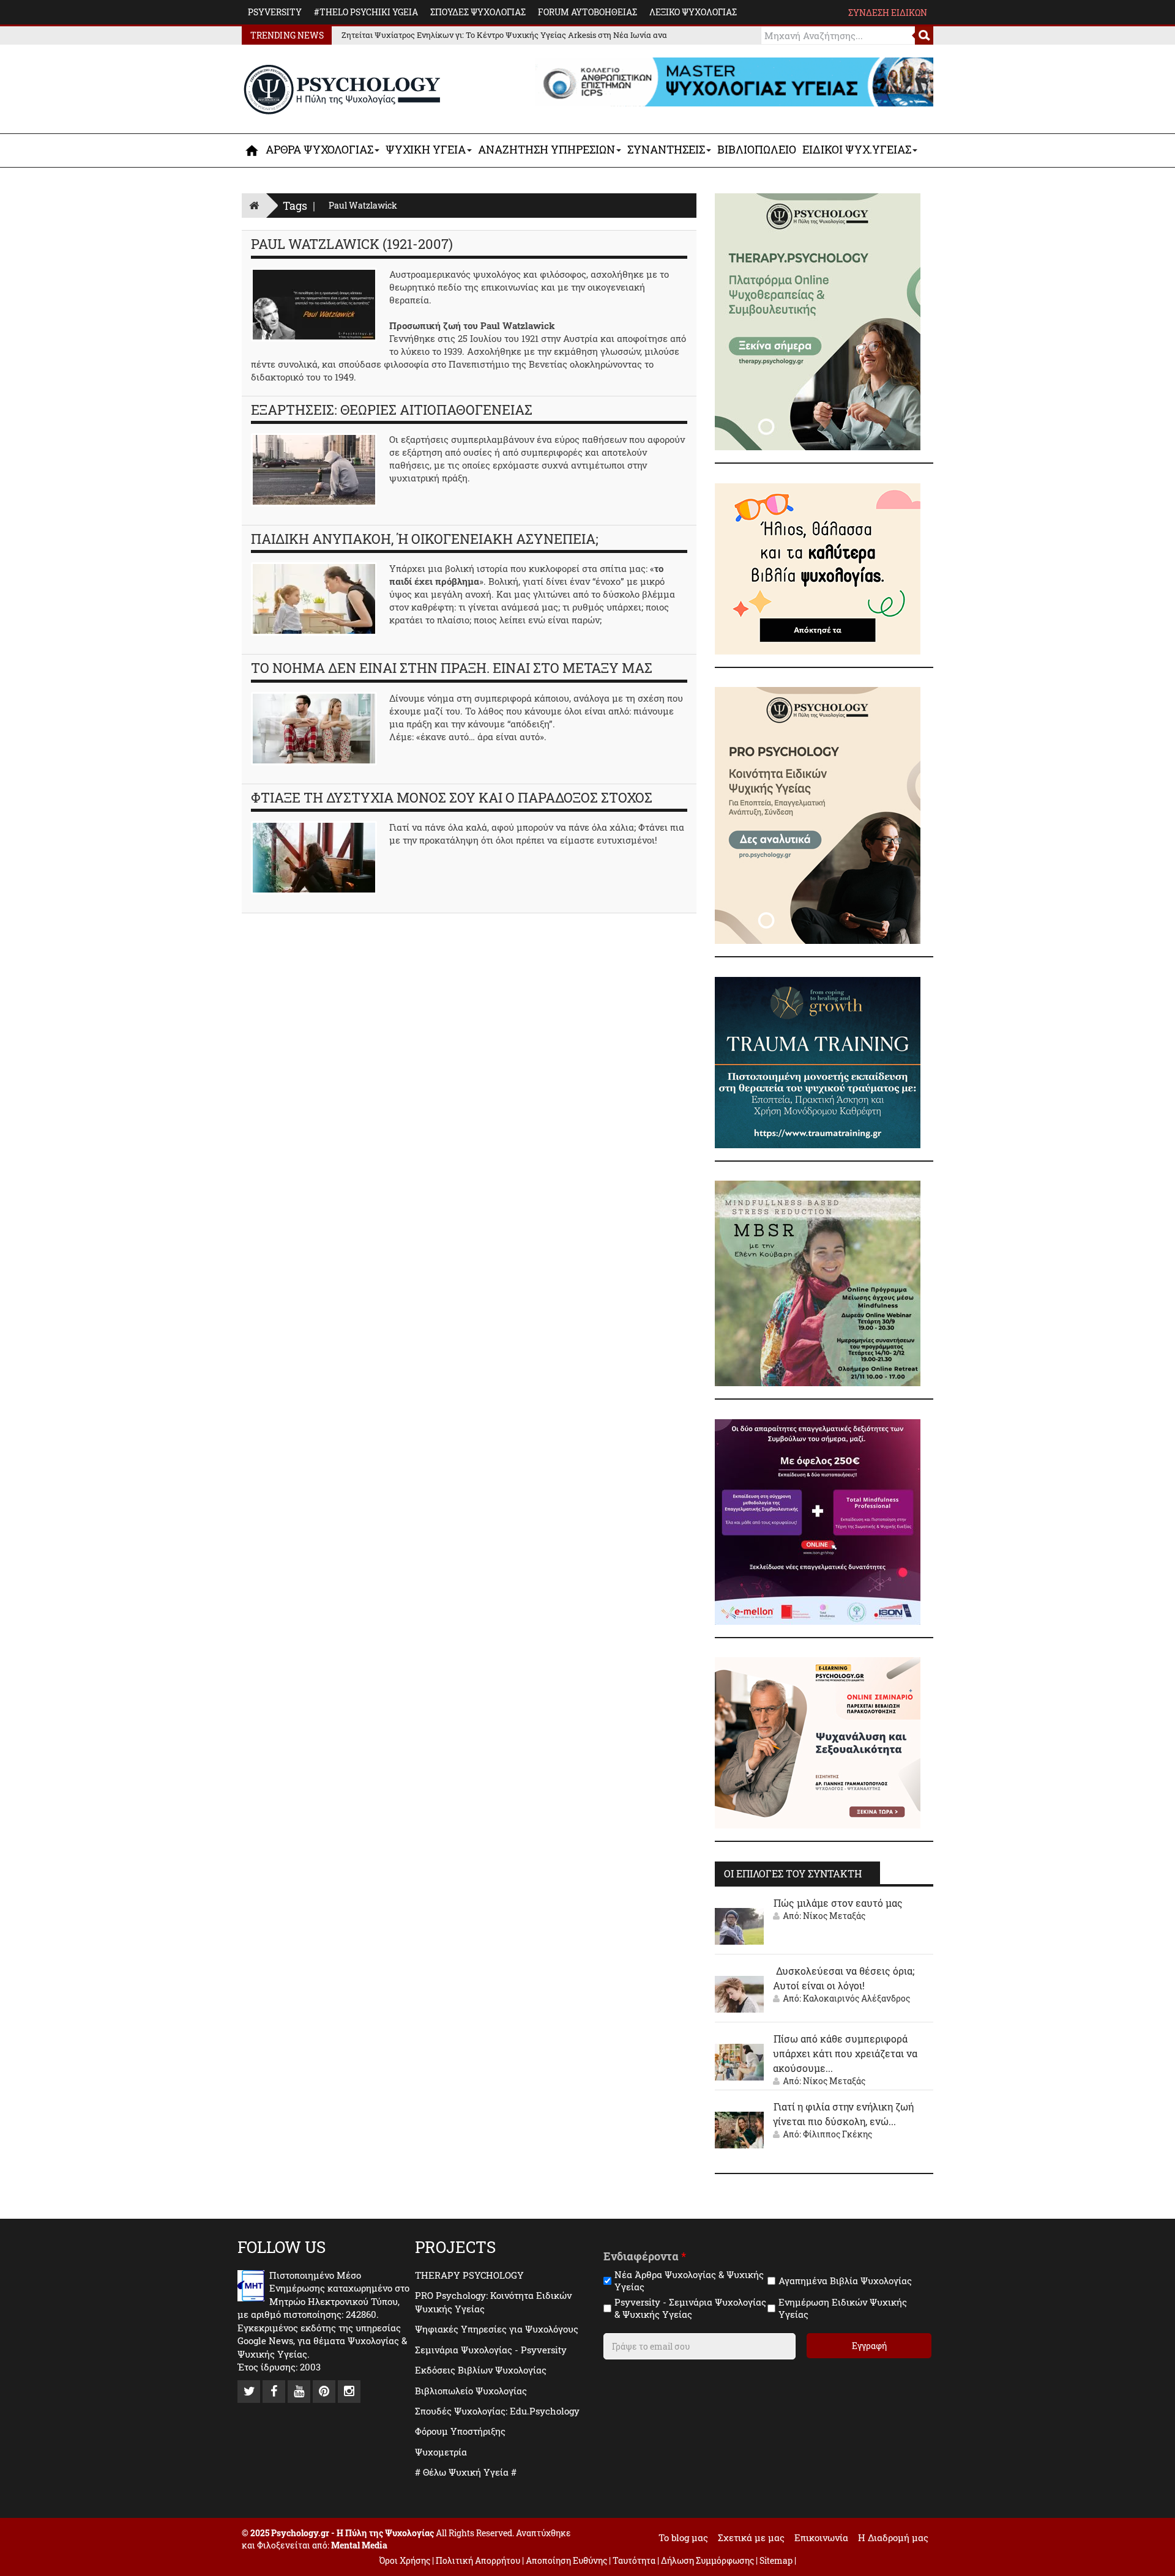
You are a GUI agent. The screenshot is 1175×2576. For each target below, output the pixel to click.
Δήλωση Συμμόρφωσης (707, 2560)
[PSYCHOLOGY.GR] (342, 90)
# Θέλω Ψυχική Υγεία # (466, 2472)
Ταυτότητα (635, 2560)
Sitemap (776, 2560)
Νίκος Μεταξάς (834, 1916)
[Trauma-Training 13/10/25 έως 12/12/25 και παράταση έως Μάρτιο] (818, 1061)
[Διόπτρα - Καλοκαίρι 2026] (818, 568)
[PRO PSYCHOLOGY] (818, 814)
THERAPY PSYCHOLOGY (469, 2275)
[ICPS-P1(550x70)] (734, 81)
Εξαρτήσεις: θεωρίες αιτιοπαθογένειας (392, 410)
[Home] (254, 205)
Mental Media (359, 2545)
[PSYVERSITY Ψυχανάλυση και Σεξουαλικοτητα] (818, 1742)
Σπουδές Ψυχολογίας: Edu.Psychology (497, 2411)
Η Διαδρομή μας (893, 2537)
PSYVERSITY (275, 12)
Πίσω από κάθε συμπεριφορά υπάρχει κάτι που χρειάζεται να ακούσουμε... (845, 2053)
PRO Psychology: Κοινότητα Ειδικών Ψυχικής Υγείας (493, 2302)
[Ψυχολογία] (252, 150)
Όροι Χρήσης (405, 2560)
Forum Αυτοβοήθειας (587, 12)
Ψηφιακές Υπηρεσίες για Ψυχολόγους (497, 2329)
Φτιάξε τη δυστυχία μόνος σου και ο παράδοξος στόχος (452, 797)
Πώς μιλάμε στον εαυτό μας (838, 1903)
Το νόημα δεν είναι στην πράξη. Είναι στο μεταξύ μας (452, 668)
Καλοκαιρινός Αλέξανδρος (856, 1998)
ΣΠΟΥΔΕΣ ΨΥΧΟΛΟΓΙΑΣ (478, 12)
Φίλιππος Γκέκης (837, 2134)
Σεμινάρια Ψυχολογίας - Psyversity (491, 2350)
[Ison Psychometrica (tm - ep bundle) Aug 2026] (818, 1521)
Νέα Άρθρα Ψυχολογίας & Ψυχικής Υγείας (689, 2281)
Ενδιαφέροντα (645, 2256)
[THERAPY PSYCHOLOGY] (818, 321)
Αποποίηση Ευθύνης (566, 2560)
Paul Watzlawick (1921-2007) (352, 244)
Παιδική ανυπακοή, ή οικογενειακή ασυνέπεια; (425, 539)
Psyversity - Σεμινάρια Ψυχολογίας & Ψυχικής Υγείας (690, 2308)
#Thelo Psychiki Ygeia (366, 12)
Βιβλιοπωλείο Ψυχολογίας (471, 2391)
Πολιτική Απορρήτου (478, 2560)
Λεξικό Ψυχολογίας (693, 12)
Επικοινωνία (821, 2537)
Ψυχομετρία (441, 2452)
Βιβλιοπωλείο (757, 149)
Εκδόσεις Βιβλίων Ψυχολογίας (481, 2370)
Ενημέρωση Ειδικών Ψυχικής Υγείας (843, 2308)
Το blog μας (683, 2537)
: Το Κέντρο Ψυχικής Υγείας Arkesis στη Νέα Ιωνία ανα (504, 35)
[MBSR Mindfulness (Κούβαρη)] (818, 1282)
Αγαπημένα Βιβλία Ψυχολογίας (845, 2281)
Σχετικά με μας (751, 2537)
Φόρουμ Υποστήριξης (460, 2431)
